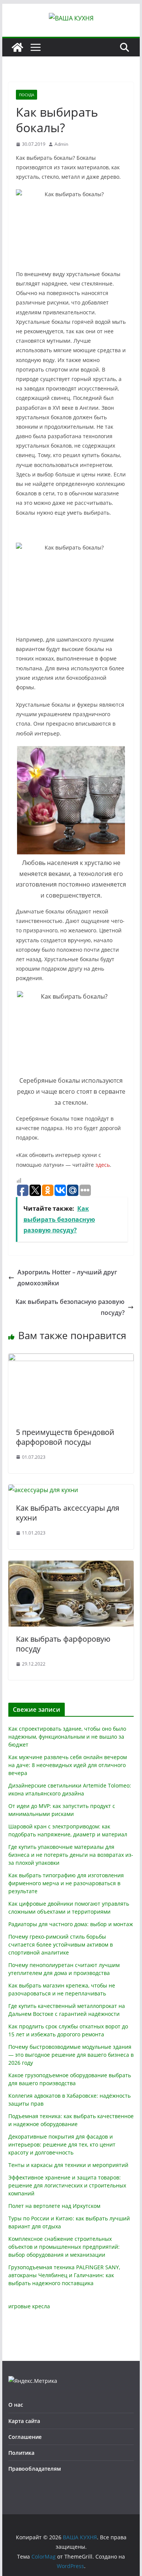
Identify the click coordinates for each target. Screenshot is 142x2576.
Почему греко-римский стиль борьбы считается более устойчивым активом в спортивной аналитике (61, 1944)
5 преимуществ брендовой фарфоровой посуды (65, 1437)
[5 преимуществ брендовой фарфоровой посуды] (71, 1359)
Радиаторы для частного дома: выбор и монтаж (71, 1924)
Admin (61, 144)
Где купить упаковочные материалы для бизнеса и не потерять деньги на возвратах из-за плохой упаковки (71, 1855)
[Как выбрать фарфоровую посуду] (71, 1566)
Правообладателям (35, 2469)
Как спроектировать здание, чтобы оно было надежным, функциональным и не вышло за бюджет (67, 1737)
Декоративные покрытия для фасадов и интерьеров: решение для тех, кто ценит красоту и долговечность (62, 2144)
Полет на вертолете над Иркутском (54, 2206)
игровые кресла (29, 2306)
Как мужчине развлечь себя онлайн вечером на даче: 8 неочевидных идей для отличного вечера (68, 1765)
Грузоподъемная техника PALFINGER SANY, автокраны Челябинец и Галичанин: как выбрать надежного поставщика (64, 2275)
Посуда (27, 95)
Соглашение (25, 2437)
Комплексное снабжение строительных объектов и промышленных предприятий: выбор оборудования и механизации (64, 2247)
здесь (103, 1165)
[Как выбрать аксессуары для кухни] (43, 1490)
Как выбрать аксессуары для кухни (68, 1513)
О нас (16, 2405)
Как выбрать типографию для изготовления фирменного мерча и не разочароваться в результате (66, 1883)
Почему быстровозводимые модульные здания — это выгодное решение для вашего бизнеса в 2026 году (71, 2055)
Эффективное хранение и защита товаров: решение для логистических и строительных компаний (67, 2185)
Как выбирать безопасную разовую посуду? (70, 1307)
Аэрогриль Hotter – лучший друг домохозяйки (67, 1278)
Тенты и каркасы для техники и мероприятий (68, 2165)
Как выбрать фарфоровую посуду (63, 1644)
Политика (21, 2453)
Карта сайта (24, 2421)
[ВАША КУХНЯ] (17, 47)
